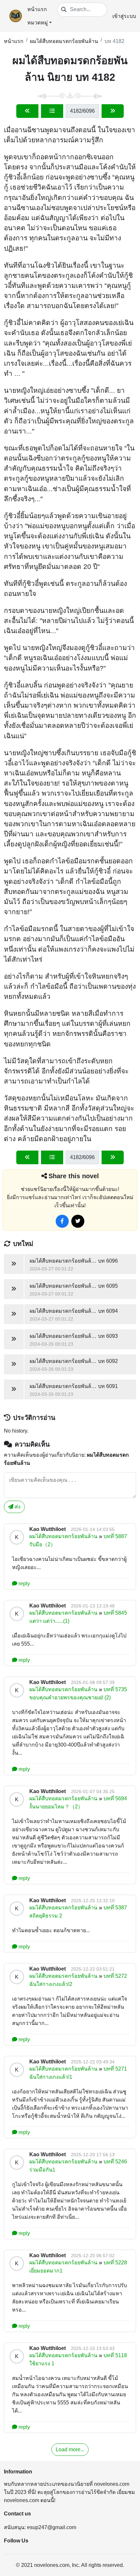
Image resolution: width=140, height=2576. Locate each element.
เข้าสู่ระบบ (124, 16)
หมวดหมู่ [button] (38, 23)
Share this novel (74, 1176)
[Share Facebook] (62, 1221)
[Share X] (78, 1221)
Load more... (70, 2449)
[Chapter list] (52, 111)
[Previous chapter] (27, 111)
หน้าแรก (37, 9)
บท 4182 (114, 41)
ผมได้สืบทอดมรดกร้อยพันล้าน (64, 41)
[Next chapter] (113, 111)
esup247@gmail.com (52, 2527)
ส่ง (17, 1507)
